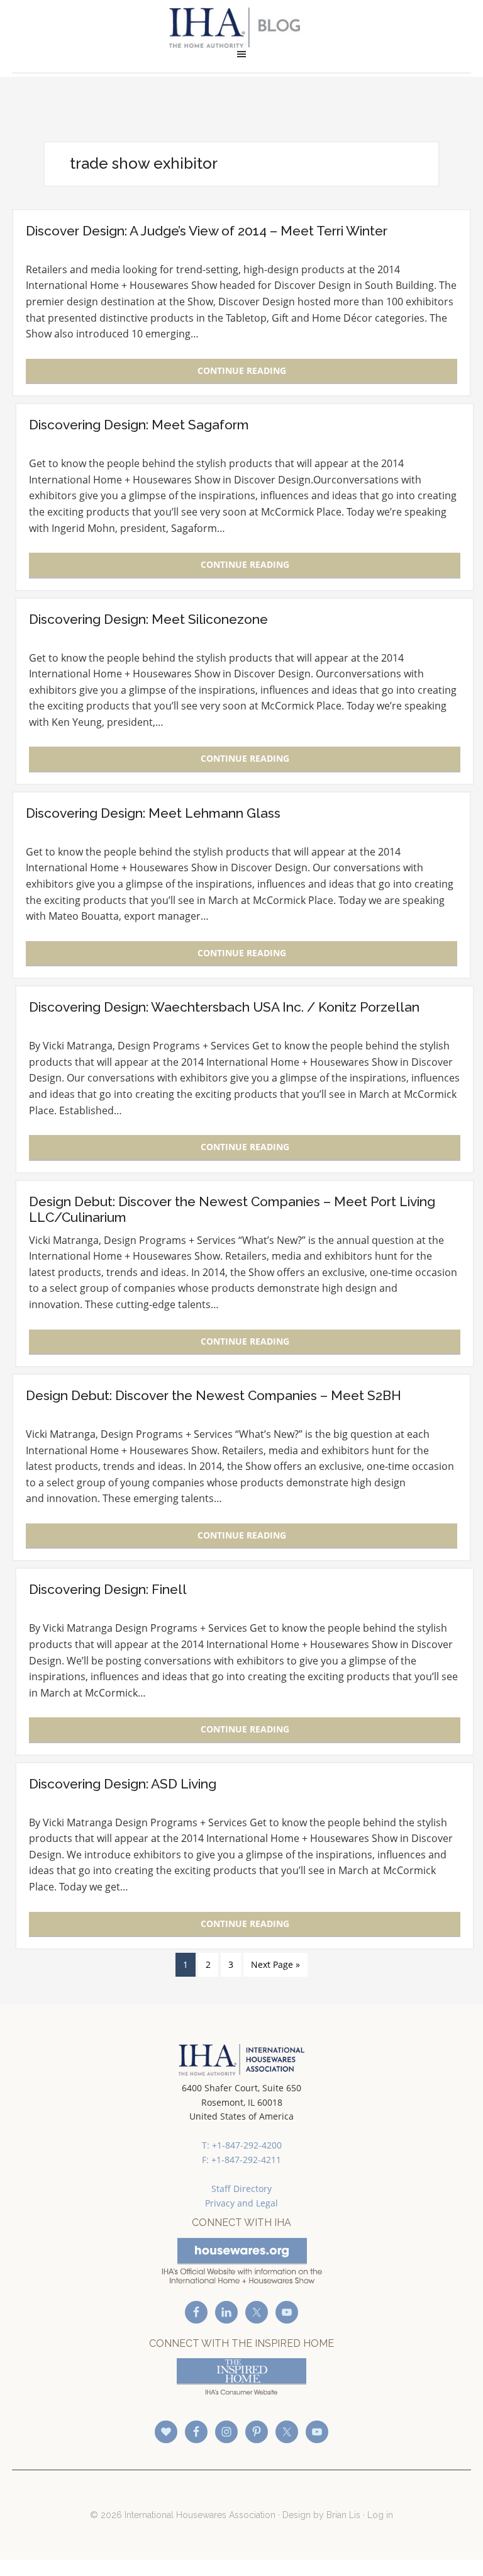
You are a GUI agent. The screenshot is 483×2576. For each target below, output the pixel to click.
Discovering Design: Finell (108, 1589)
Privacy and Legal (241, 2203)
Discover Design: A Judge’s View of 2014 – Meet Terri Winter (207, 231)
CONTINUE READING (242, 370)
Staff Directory (241, 2189)
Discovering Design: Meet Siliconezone (148, 619)
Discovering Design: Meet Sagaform (139, 425)
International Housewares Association (241, 28)
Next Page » (275, 1964)
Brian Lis (343, 2515)
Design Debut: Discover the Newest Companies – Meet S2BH (214, 1395)
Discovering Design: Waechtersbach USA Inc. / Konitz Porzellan (224, 1007)
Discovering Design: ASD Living (123, 1784)
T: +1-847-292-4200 (242, 2145)
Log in (380, 2515)
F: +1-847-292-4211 (241, 2160)
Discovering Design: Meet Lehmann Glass (153, 813)
